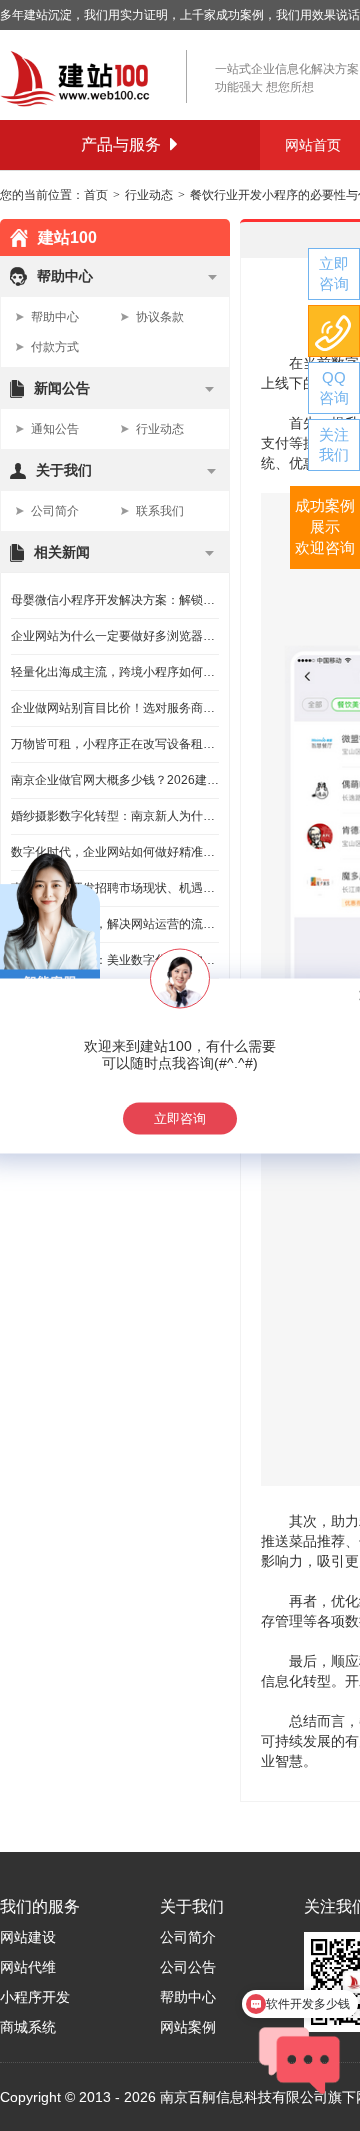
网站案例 (188, 2027)
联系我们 (160, 511)
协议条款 (160, 317)
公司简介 (55, 511)
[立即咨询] (334, 274)
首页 (96, 195)
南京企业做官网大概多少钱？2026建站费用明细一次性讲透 (115, 780)
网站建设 (28, 1937)
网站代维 (28, 1967)
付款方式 (55, 347)
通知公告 (55, 429)
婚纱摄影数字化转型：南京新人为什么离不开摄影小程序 (115, 816)
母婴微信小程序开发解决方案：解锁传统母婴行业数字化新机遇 (115, 600)
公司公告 (188, 1967)
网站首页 (313, 145)
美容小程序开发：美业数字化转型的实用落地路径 (115, 960)
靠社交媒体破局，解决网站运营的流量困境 (115, 924)
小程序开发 (35, 1997)
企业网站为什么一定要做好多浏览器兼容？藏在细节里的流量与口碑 (115, 636)
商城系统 (28, 2027)
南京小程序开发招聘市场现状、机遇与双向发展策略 (115, 888)
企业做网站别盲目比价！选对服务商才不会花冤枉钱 (115, 708)
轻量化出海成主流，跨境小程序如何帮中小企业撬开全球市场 (115, 672)
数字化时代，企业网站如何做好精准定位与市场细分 (115, 852)
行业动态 (149, 195)
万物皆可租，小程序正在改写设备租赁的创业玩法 (115, 744)
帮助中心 (55, 317)
